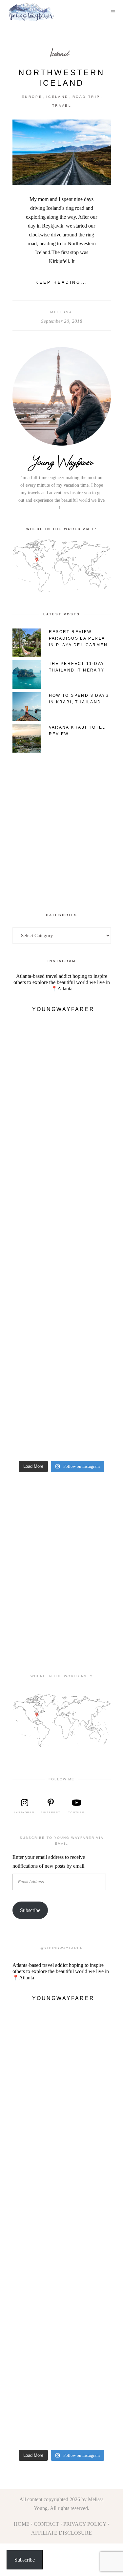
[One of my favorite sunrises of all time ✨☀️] (62, 1266)
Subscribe (30, 1910)
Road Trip (86, 97)
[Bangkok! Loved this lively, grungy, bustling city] (62, 1376)
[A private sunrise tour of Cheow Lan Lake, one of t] (62, 1046)
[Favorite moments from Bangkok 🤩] (62, 1321)
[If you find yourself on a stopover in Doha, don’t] (62, 1432)
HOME (22, 2524)
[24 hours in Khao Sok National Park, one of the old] (62, 1101)
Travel (62, 106)
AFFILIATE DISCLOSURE (61, 2533)
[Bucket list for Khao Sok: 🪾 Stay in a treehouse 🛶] (62, 1156)
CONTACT (46, 2524)
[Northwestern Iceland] (62, 152)
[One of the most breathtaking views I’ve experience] (62, 1211)
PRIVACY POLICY (85, 2524)
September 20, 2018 (62, 321)
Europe (32, 97)
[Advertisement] (61, 826)
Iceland (59, 53)
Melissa (61, 312)
